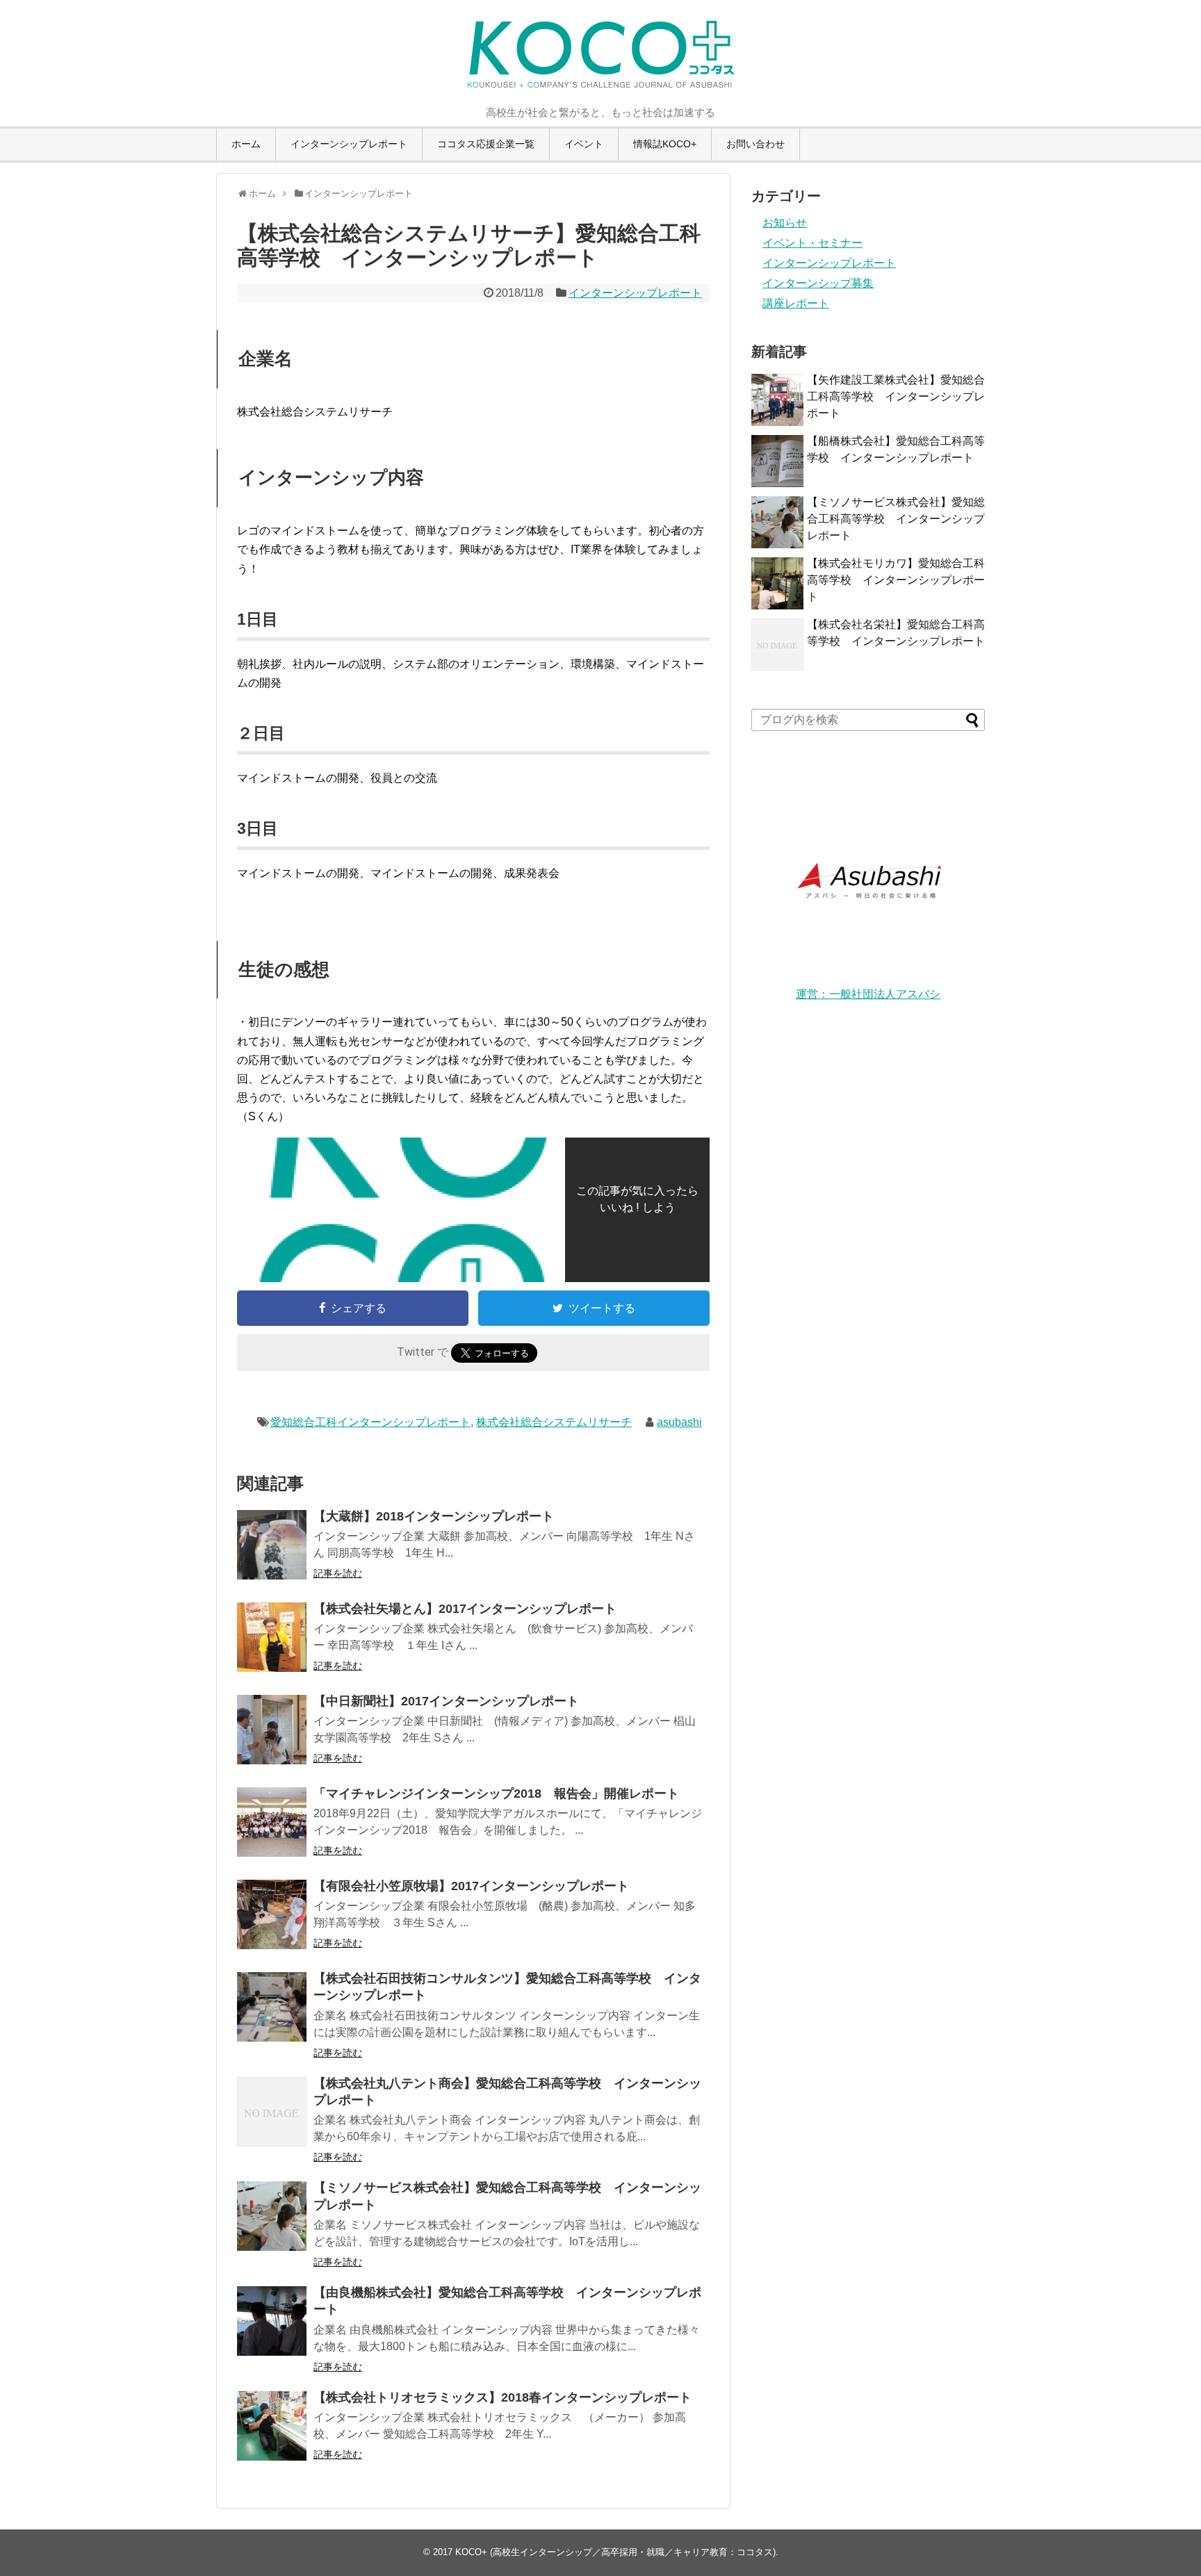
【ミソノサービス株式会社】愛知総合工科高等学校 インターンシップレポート (896, 519)
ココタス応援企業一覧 (486, 144)
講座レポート (796, 303)
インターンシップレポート (349, 144)
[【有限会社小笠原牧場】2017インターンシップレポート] (272, 1914)
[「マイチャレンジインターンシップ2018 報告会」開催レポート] (272, 1822)
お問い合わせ (755, 144)
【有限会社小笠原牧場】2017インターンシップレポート (471, 1886)
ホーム (246, 144)
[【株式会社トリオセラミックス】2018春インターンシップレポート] (272, 2426)
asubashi (679, 1422)
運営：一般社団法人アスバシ (868, 994)
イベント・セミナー (812, 243)
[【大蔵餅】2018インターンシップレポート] (272, 1545)
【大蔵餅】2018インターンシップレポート (434, 1516)
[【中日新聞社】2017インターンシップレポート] (272, 1730)
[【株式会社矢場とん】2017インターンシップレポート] (272, 1637)
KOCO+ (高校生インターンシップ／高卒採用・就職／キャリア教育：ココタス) (615, 2552)
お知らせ (785, 223)
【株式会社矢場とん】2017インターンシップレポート (465, 1609)
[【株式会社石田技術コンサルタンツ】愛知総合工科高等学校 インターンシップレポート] (272, 2007)
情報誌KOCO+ (665, 144)
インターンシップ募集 (818, 283)
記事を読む (338, 1573)
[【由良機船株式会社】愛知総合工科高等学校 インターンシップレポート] (272, 2321)
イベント (584, 144)
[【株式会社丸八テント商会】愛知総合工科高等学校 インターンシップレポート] (272, 2112)
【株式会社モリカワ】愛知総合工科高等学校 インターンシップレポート (896, 580)
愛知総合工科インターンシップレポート (370, 1422)
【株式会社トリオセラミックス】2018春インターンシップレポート (503, 2397)
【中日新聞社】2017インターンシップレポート (446, 1701)
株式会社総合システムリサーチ (554, 1422)
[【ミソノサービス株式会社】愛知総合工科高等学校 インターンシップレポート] (272, 2216)
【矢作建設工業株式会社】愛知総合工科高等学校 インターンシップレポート (896, 396)
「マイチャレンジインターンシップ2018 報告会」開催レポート (496, 1794)
